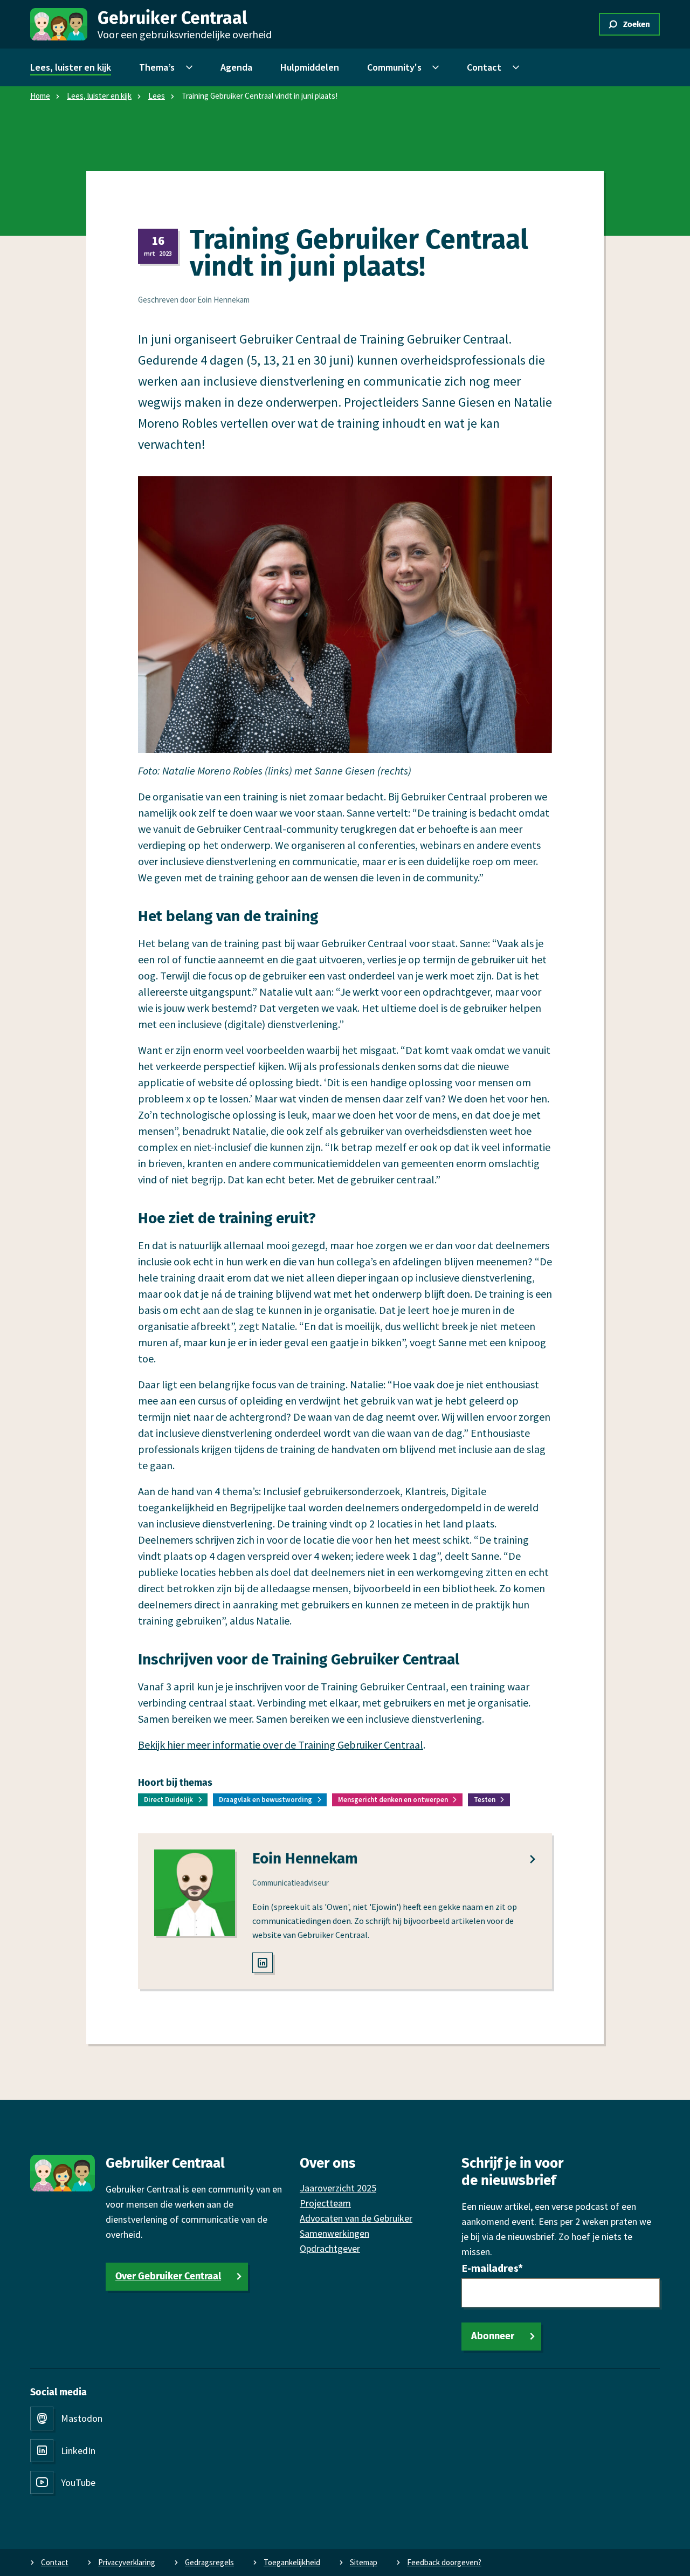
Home (40, 96)
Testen (485, 1800)
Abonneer (493, 2336)
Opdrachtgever (330, 2248)
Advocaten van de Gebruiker (356, 2218)
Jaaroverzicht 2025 (338, 2188)
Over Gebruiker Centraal (168, 2276)
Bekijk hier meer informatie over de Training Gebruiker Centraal (281, 1745)
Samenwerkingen (334, 2233)
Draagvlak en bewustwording (265, 1800)
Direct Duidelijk (168, 1800)
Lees (157, 96)
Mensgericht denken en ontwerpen (393, 1800)
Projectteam (325, 2203)
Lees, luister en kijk (99, 96)
